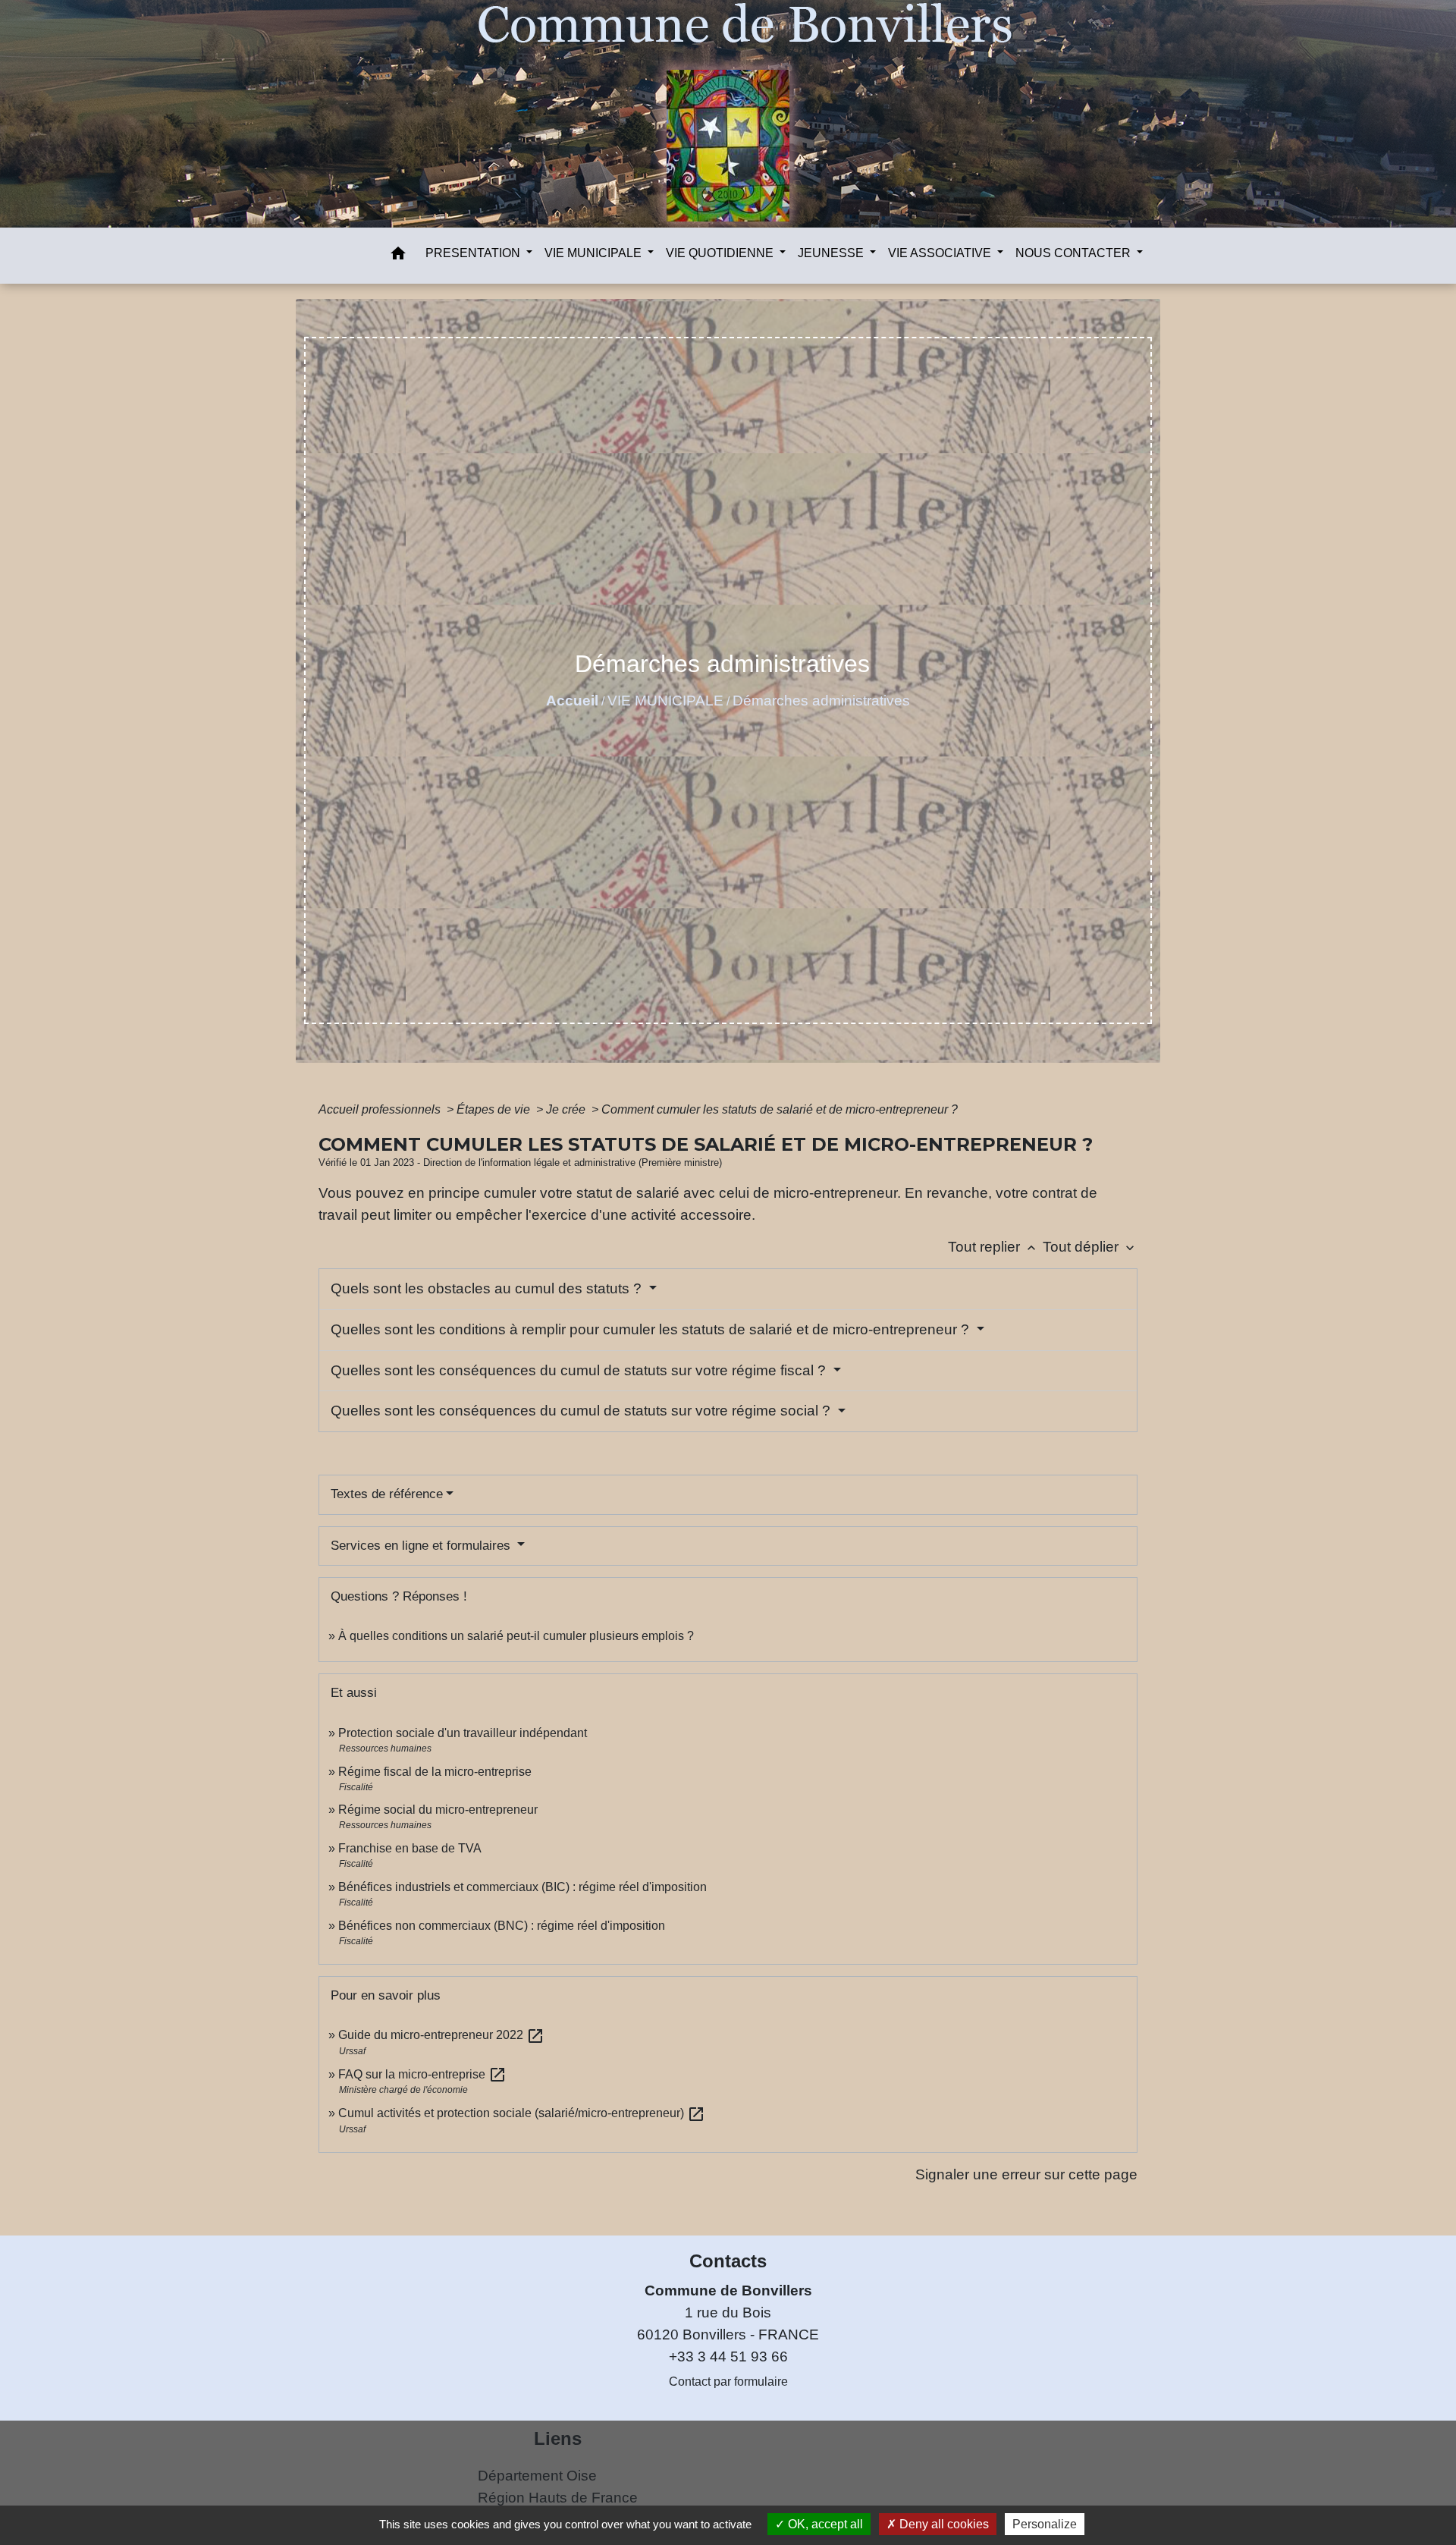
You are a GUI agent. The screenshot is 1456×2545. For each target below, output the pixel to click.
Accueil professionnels (381, 1109)
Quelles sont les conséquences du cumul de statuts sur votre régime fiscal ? (580, 1370)
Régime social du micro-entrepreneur (438, 1810)
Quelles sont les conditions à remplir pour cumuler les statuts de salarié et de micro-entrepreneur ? (652, 1329)
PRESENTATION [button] (474, 253)
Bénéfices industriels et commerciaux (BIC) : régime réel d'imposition (522, 1887)
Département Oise (537, 2476)
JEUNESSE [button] (832, 253)
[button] (398, 256)
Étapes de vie (495, 1109)
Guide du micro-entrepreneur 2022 (441, 2035)
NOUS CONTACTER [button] (1075, 253)
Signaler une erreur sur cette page (1026, 2174)
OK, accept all (824, 2524)
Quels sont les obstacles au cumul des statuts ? (488, 1288)
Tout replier (993, 1247)
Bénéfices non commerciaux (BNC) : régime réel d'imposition (502, 1926)
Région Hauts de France (558, 2498)
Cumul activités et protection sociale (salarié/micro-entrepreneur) (522, 2113)
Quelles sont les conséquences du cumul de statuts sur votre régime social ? (582, 1411)
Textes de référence (387, 1494)
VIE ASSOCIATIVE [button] (941, 253)
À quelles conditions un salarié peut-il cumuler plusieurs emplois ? (516, 1636)
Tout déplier (1090, 1247)
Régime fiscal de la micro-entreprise (435, 1772)
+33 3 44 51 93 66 (728, 2356)
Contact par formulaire (728, 2382)
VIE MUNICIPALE (665, 701)
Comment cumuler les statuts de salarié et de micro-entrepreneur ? (780, 1109)
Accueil (572, 701)
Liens (558, 2438)
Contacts (728, 2261)
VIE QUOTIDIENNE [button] (721, 253)
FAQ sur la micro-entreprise (422, 2074)
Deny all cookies (943, 2524)
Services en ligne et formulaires (422, 1546)
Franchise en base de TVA (410, 1848)
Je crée (567, 1109)
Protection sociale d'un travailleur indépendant (463, 1733)
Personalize (1045, 2524)
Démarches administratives (821, 701)
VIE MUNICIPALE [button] (595, 253)
